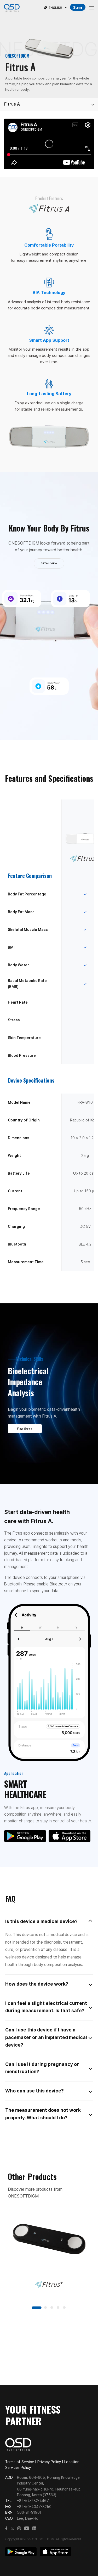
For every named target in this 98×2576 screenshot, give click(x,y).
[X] (12, 2529)
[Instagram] (19, 2529)
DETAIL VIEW (49, 563)
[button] (37, 2308)
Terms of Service (20, 2462)
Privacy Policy (49, 2462)
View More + (25, 1429)
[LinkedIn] (34, 2529)
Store (78, 7)
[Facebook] (6, 2529)
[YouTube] (27, 2529)
